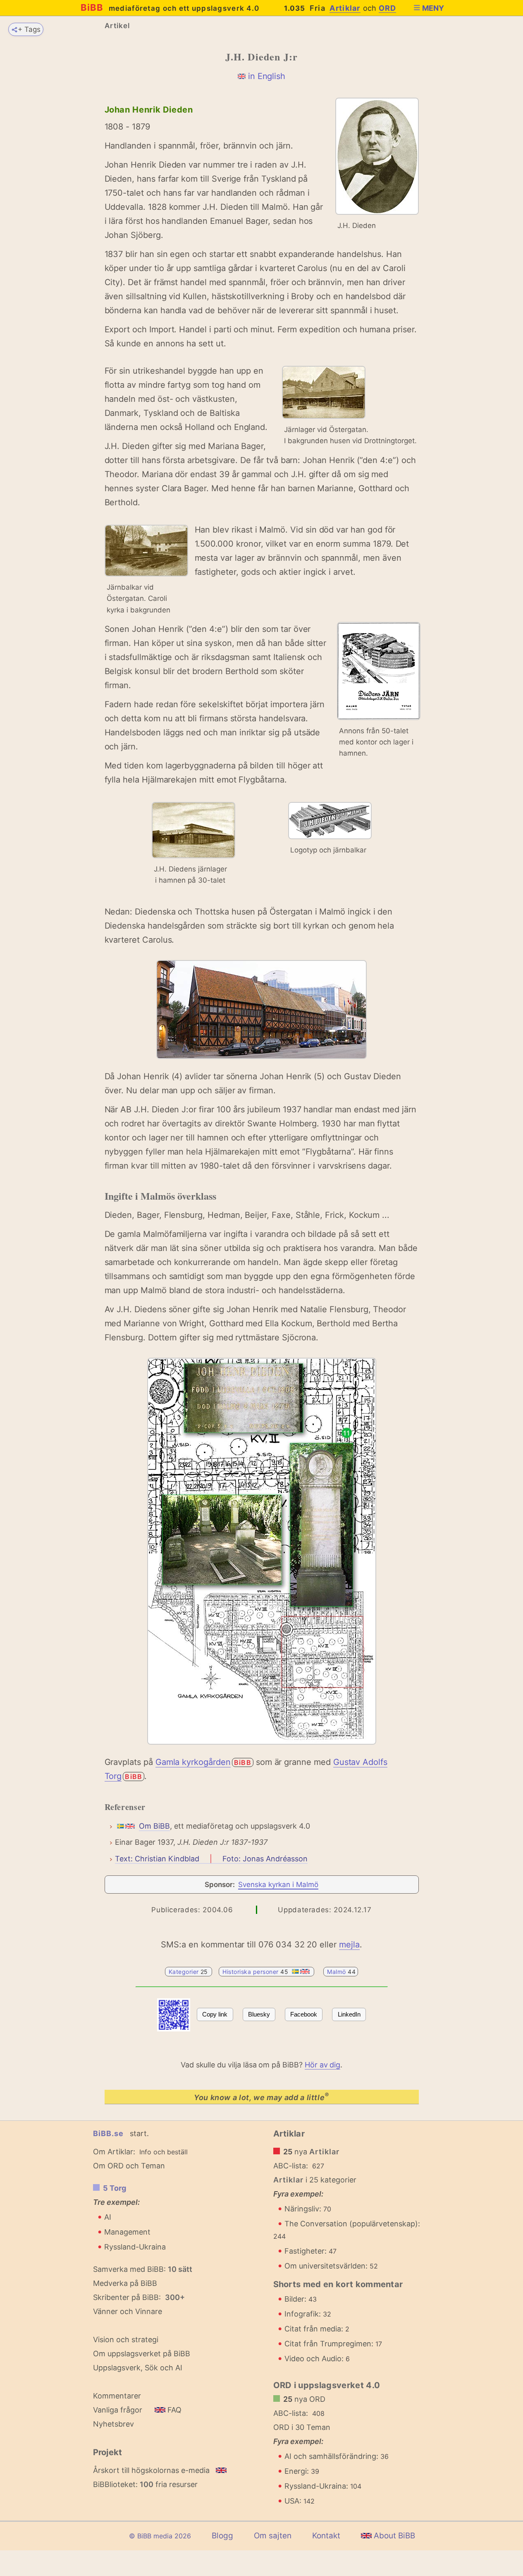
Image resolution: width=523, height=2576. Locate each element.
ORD (388, 8)
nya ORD (304, 2399)
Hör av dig (322, 2065)
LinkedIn (349, 2014)
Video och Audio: (317, 2359)
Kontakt (326, 2536)
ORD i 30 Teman (302, 2427)
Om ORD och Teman (129, 2166)
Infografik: (308, 2314)
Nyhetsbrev (113, 2424)
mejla (349, 1945)
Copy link (215, 2014)
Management (127, 2232)
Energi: (302, 2471)
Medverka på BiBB (125, 2283)
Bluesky (259, 2014)
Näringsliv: (308, 2209)
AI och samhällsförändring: (337, 2456)
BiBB (170, 7)
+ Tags (29, 29)
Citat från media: (317, 2329)
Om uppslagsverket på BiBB (142, 2354)
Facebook (304, 2014)
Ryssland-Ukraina (135, 2247)
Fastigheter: (310, 2251)
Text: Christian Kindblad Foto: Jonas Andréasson (211, 1859)
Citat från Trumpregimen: (333, 2344)
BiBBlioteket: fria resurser (145, 2484)
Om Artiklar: (114, 2152)
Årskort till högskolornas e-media (151, 2470)
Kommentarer (117, 2396)
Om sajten (273, 2536)
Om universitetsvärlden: (331, 2266)
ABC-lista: (291, 2166)
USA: (300, 2501)
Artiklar (345, 8)
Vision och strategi (126, 2340)
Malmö (341, 1972)
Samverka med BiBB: (129, 2269)
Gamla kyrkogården (193, 1762)
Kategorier (189, 1972)
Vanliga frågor (118, 2410)
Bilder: (301, 2299)
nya (312, 2152)
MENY (433, 8)
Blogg (222, 2536)
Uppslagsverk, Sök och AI (138, 2368)
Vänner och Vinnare (128, 2311)
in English (267, 76)
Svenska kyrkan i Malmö (278, 1885)
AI (108, 2217)
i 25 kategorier (315, 2180)
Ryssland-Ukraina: (323, 2486)
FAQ (173, 2410)
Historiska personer (256, 1972)
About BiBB (393, 2536)
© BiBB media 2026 (160, 2536)
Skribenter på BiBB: (139, 2297)
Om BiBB (154, 1826)
